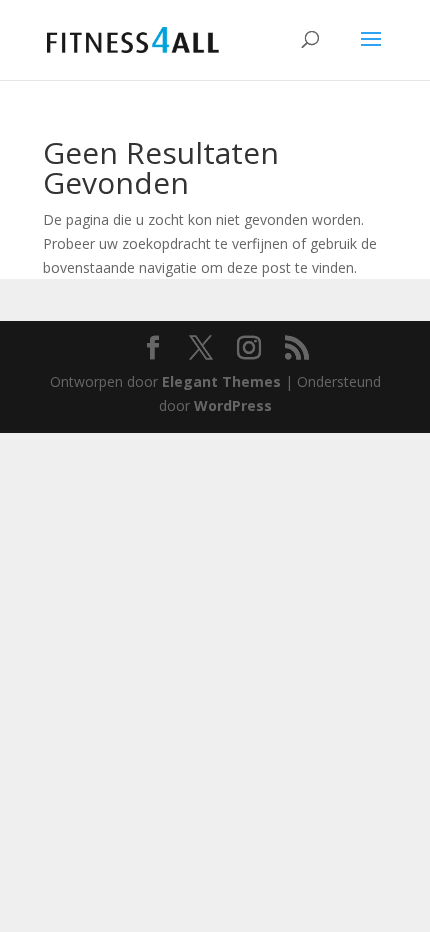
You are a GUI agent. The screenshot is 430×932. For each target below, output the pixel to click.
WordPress (233, 405)
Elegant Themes (221, 381)
